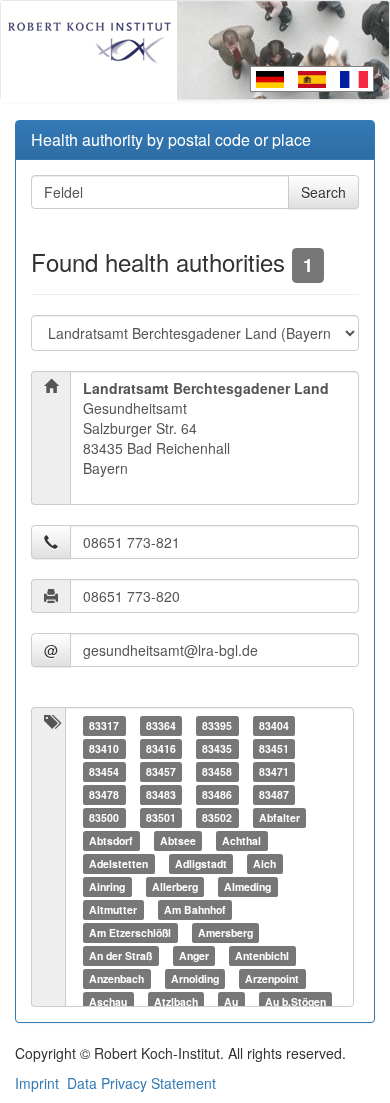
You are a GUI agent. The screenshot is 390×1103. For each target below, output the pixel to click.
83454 (104, 771)
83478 (104, 794)
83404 (274, 725)
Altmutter (113, 909)
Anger (194, 955)
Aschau (108, 1001)
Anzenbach (116, 978)
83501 (161, 817)
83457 (161, 771)
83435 (217, 748)
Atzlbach (176, 1001)
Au (231, 1001)
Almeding (247, 886)
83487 (274, 794)
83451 (274, 748)
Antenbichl (262, 955)
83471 (274, 771)
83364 (161, 725)
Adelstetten (118, 863)
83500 (104, 817)
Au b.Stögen (295, 1001)
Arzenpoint (272, 978)
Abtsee (178, 840)
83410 (104, 748)
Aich (264, 863)
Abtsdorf (111, 840)
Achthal (241, 840)
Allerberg (175, 886)
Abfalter (279, 817)
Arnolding (195, 978)
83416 (161, 748)
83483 (161, 794)
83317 (104, 725)
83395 (217, 725)
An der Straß (120, 955)
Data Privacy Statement (141, 1083)
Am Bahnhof (195, 909)
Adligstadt (201, 863)
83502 (217, 817)
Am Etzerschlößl (130, 932)
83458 (217, 771)
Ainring (107, 886)
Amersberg (225, 932)
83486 (217, 794)
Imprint (37, 1083)
